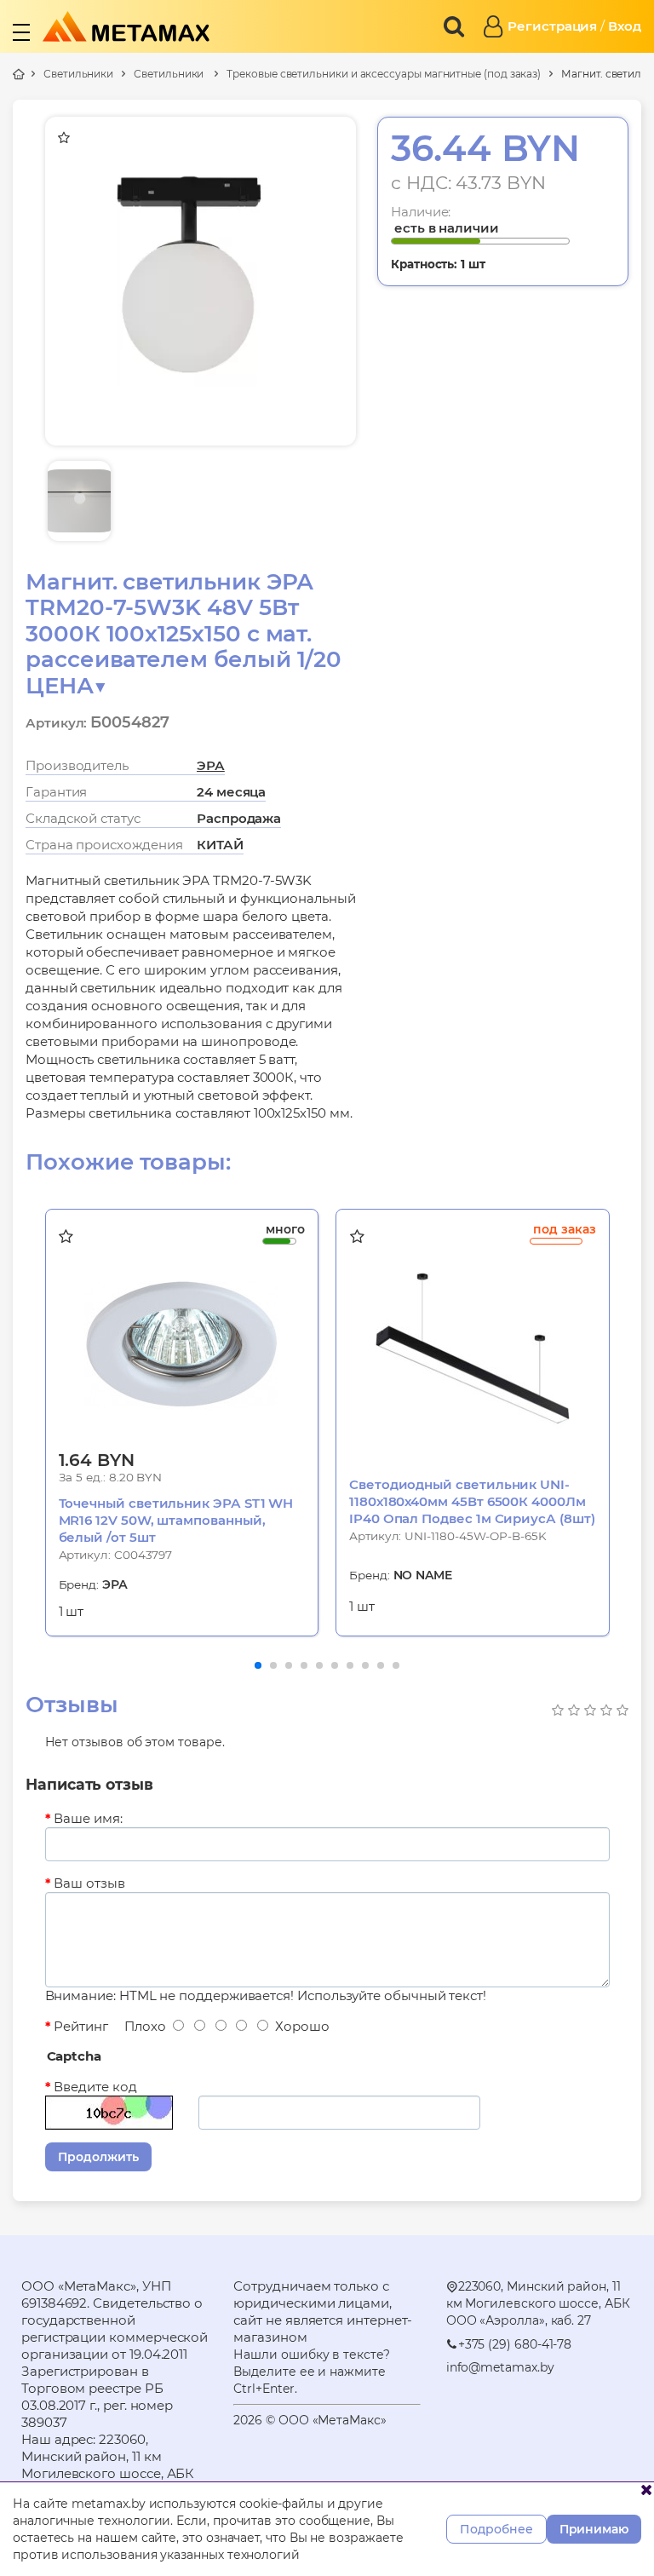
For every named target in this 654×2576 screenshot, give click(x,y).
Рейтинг (80, 2026)
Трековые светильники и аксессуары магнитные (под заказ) (384, 74)
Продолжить (98, 2157)
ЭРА (211, 765)
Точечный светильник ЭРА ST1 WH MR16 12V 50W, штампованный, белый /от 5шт (176, 1520)
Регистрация (552, 26)
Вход (625, 26)
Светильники (78, 74)
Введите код (95, 2087)
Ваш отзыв (89, 1883)
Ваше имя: (88, 1818)
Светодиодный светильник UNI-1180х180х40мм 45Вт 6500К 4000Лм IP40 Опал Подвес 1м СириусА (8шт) (472, 1501)
